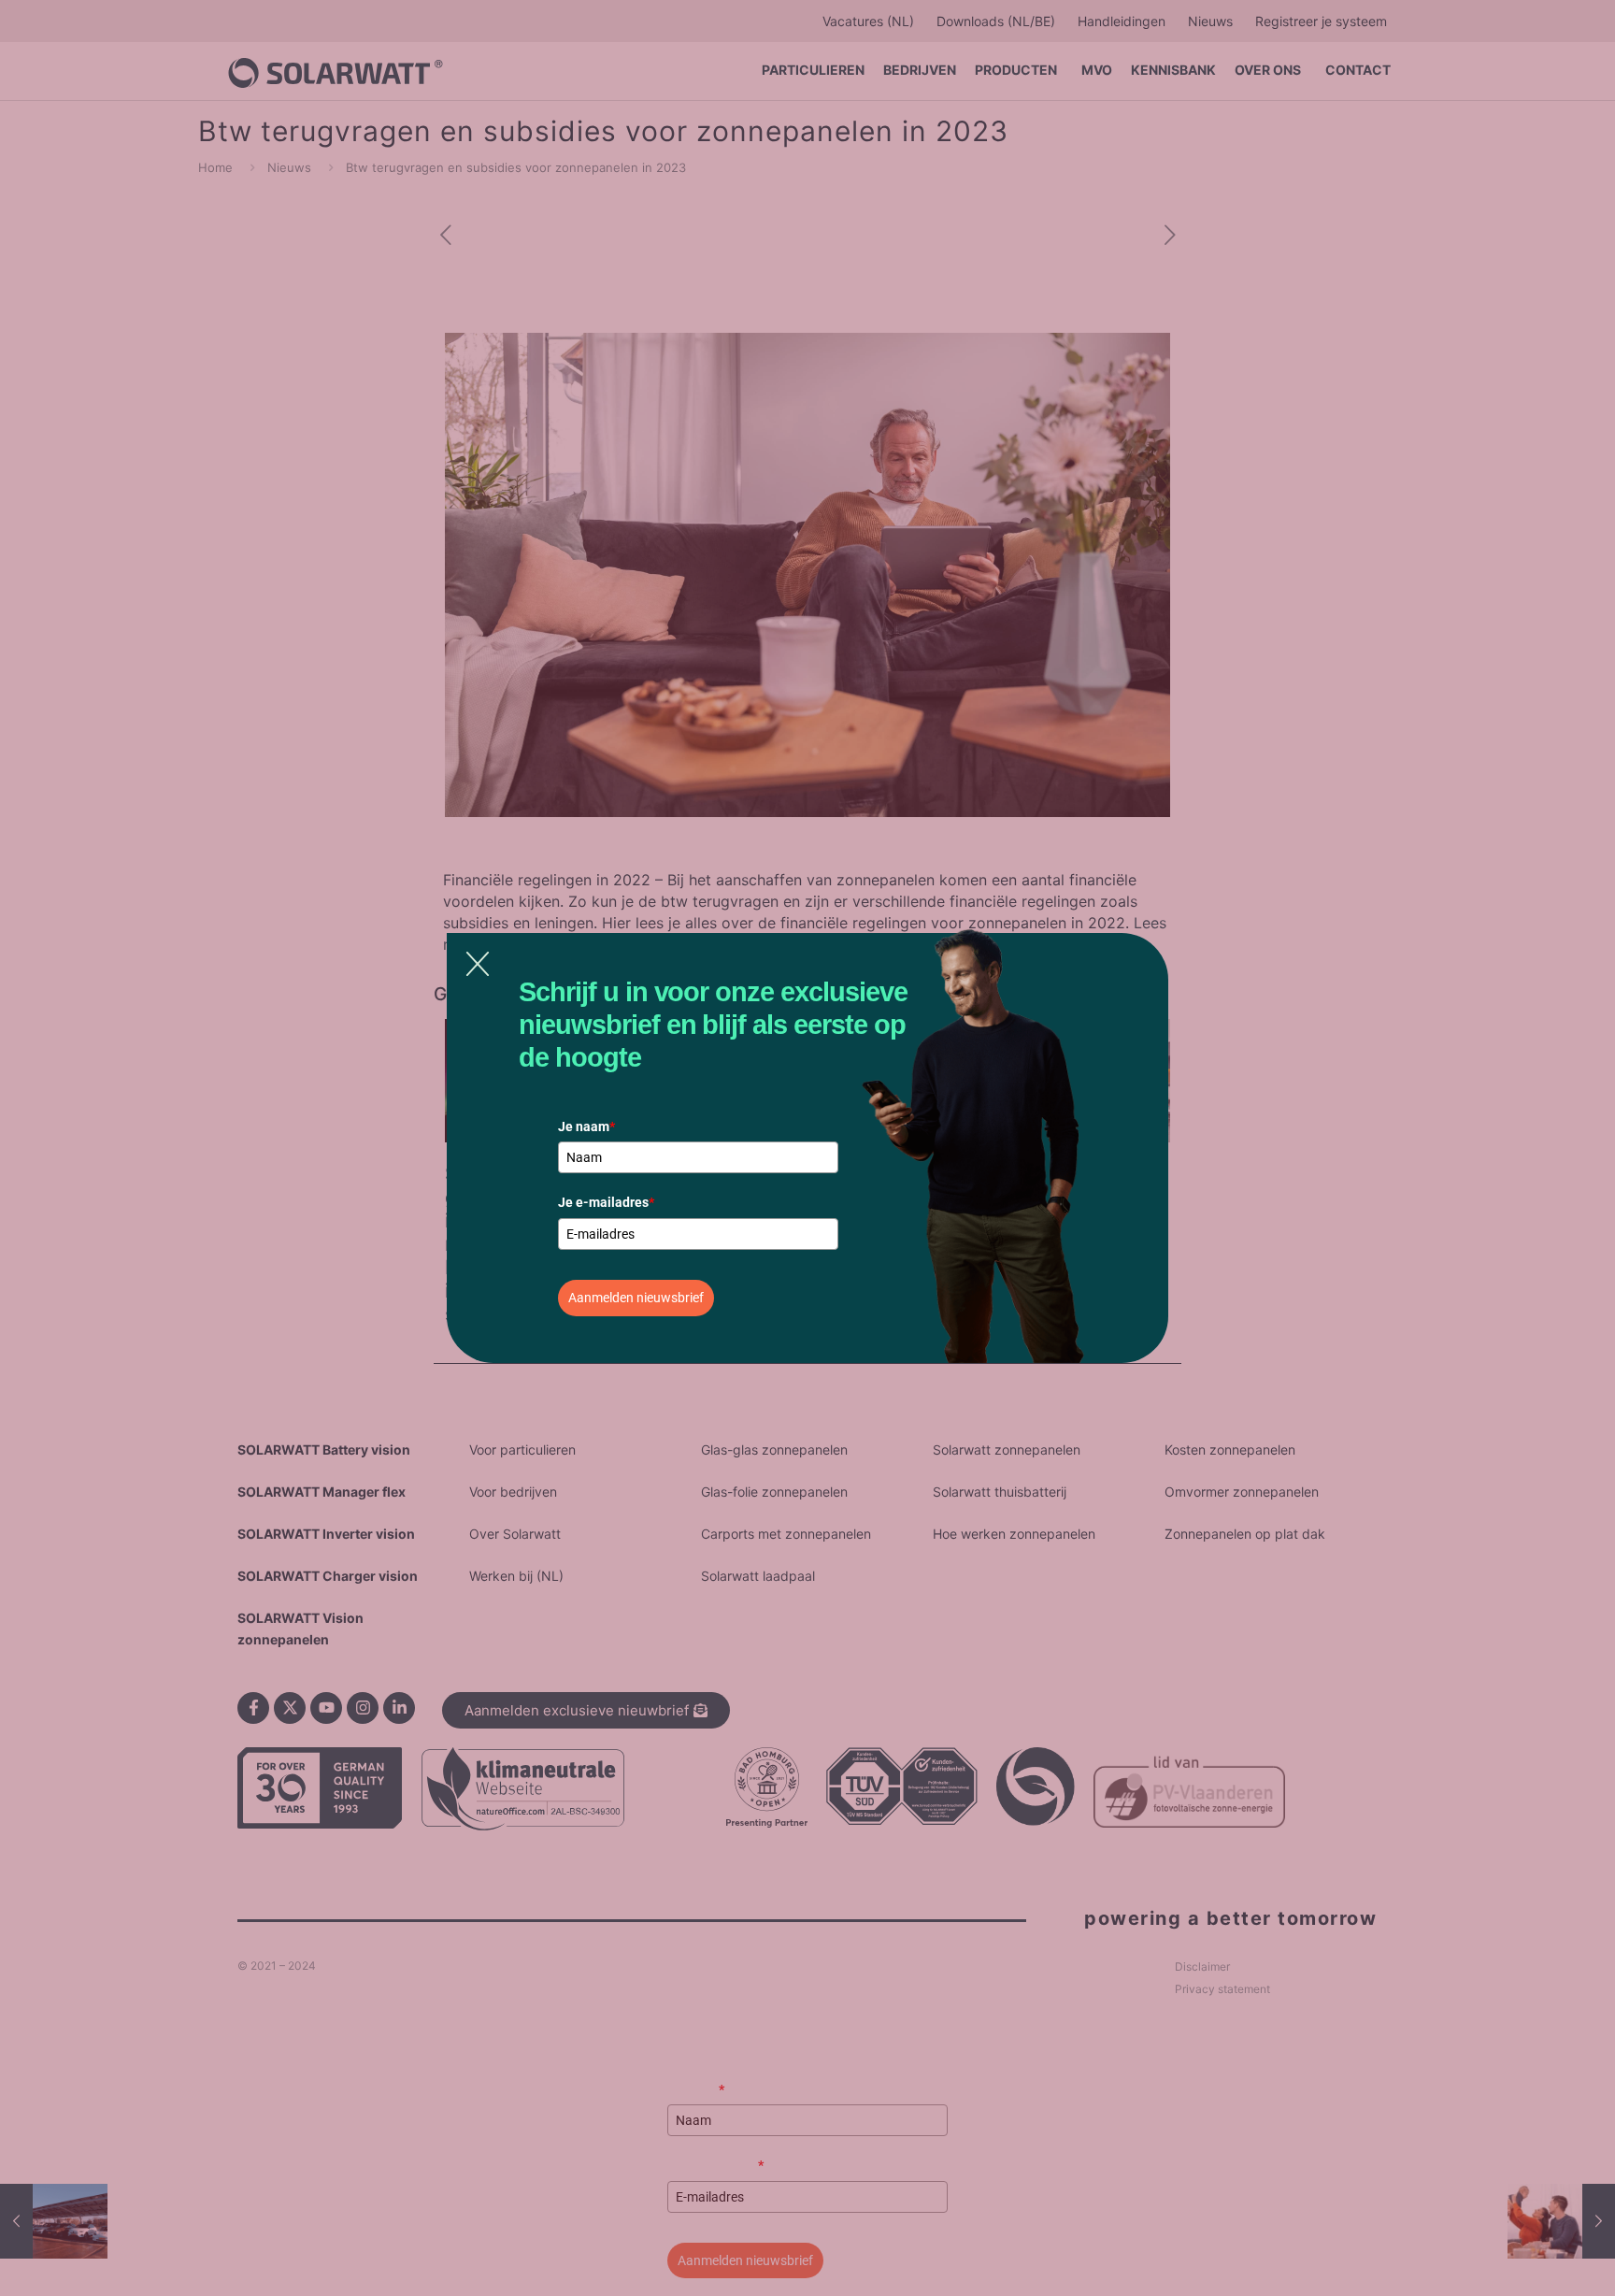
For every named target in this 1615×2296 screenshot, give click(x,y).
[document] (807, 1148)
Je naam (586, 1126)
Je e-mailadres (606, 1202)
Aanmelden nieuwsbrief (636, 1298)
